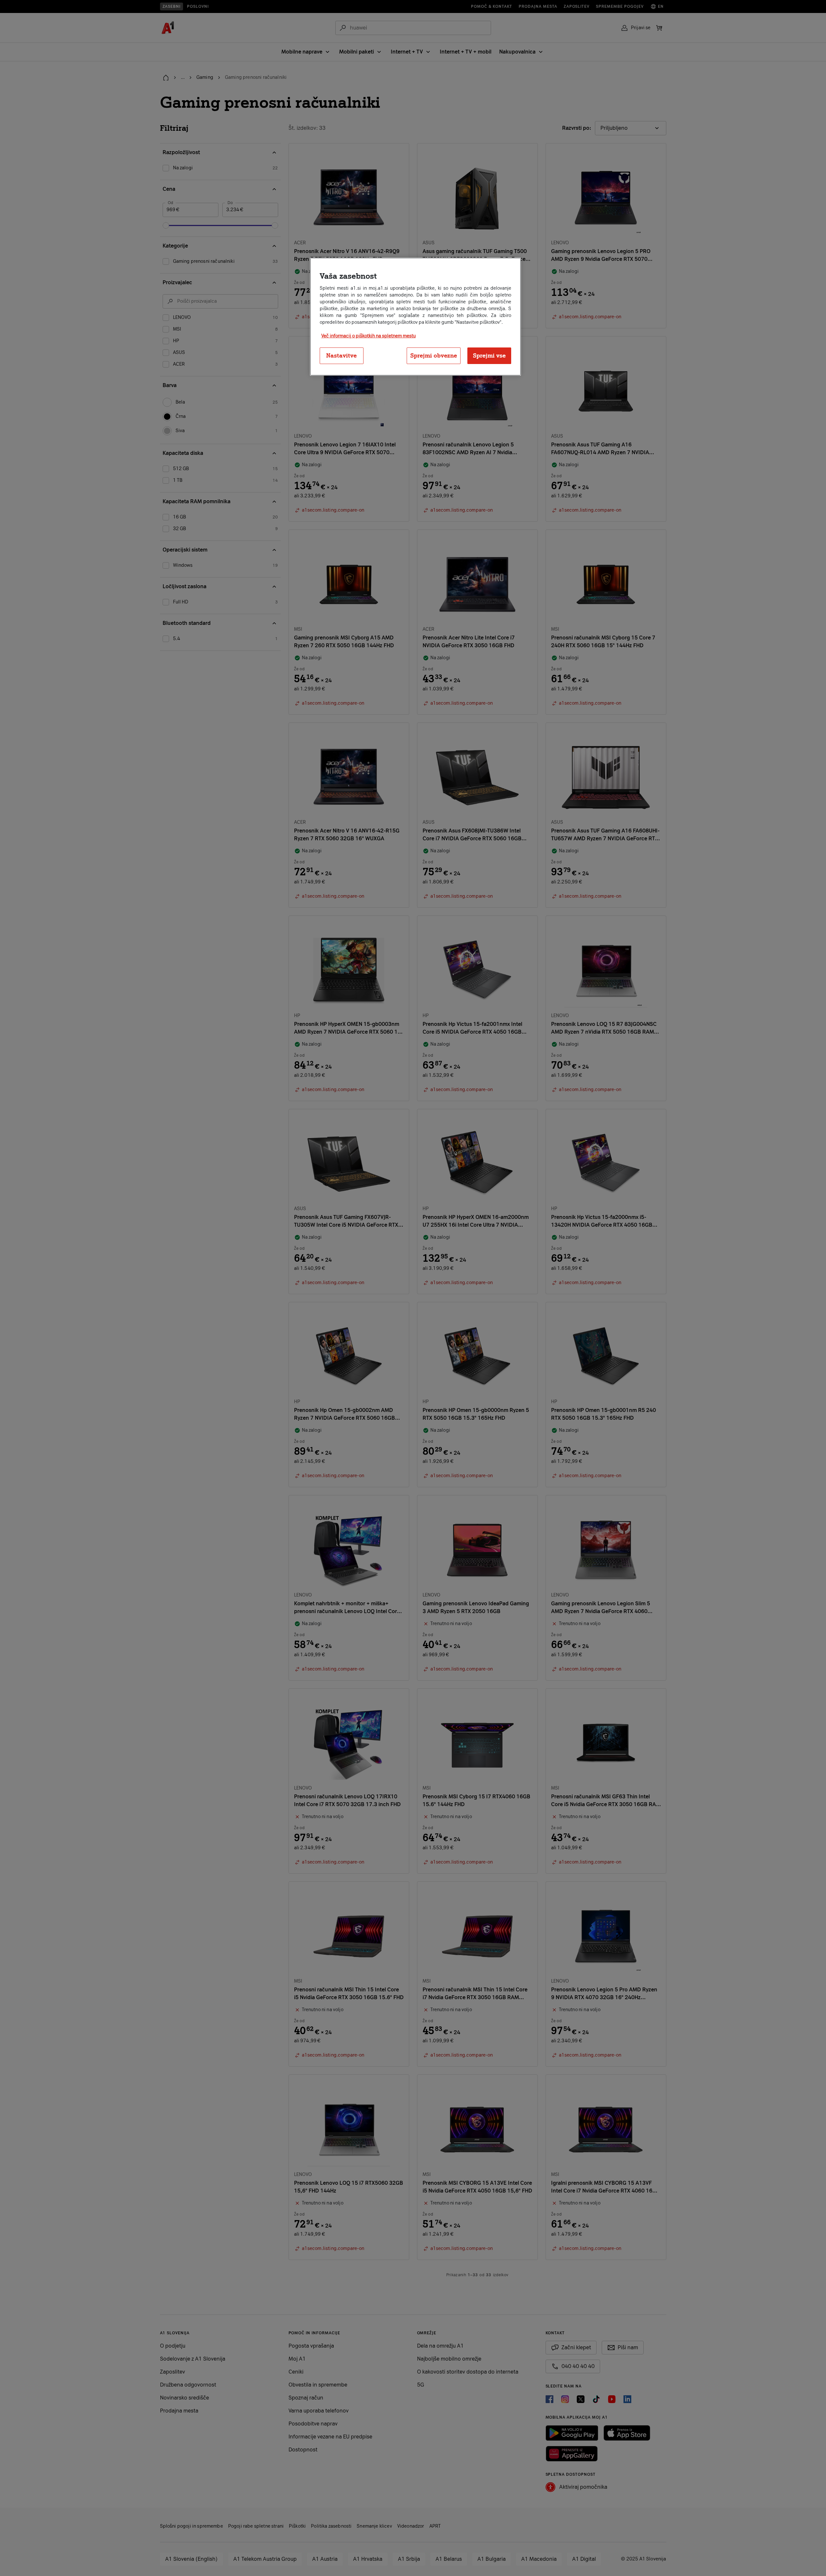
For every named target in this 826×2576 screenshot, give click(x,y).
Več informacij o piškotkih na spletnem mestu (369, 336)
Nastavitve (341, 356)
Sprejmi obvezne (434, 356)
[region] (415, 317)
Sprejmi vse (489, 356)
